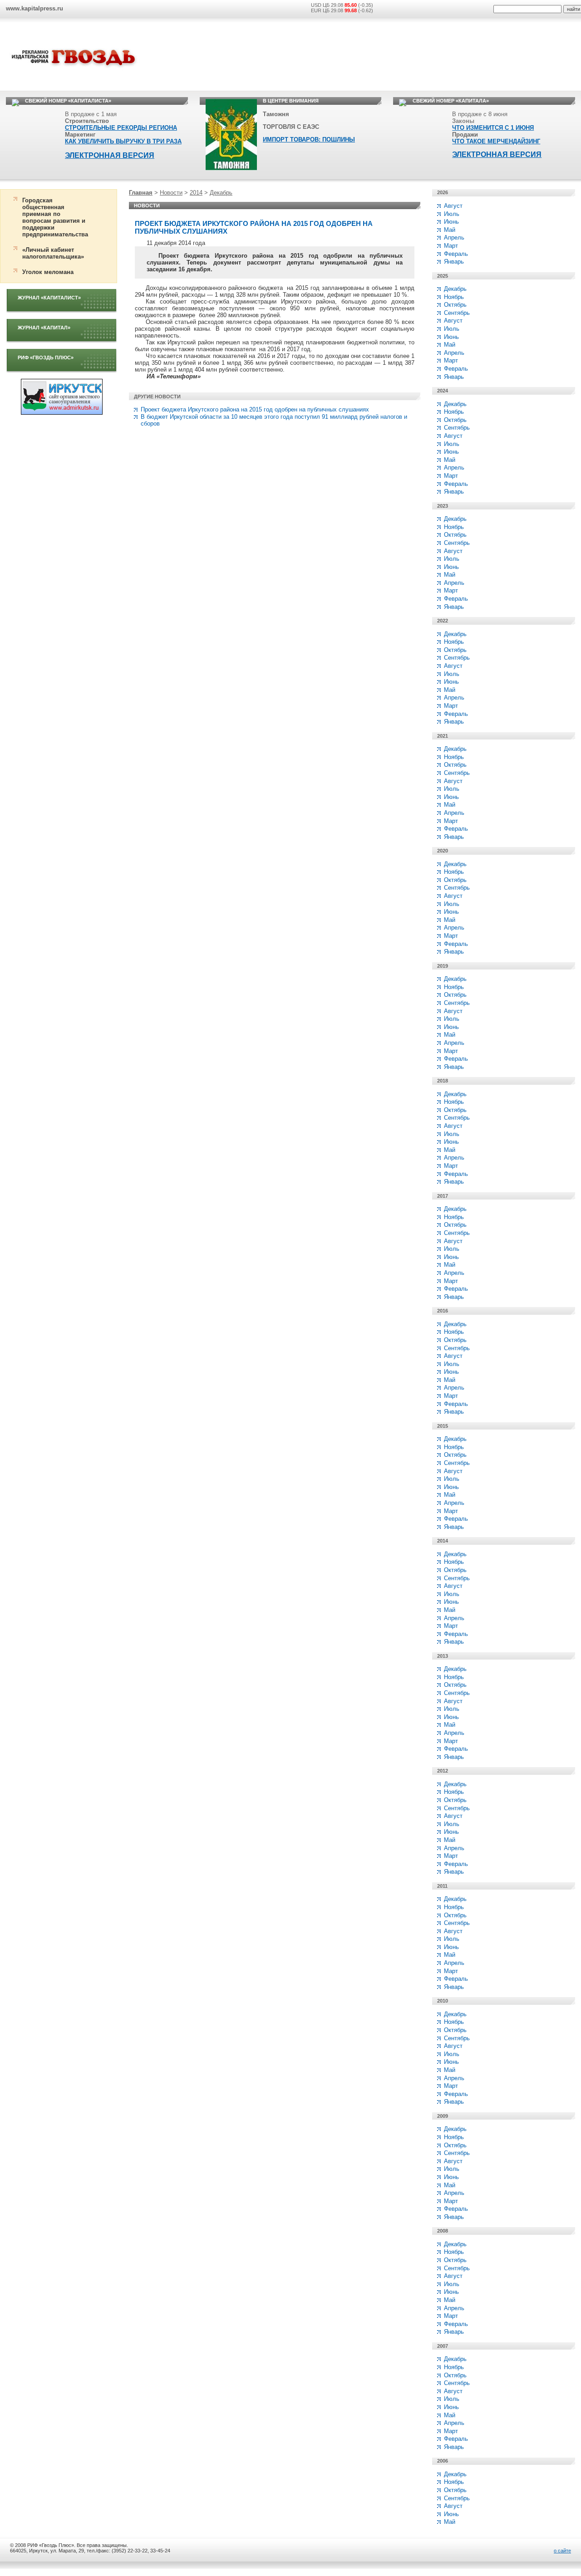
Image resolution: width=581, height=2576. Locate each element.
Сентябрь (457, 313)
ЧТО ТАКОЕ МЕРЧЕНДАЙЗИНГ (496, 141)
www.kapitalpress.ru (34, 8)
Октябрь (455, 305)
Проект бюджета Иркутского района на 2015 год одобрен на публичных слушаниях (255, 409)
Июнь (451, 222)
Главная (141, 193)
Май (450, 230)
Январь (454, 262)
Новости (171, 193)
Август (453, 206)
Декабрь (221, 193)
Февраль (456, 254)
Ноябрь (454, 297)
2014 (196, 193)
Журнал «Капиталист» (49, 298)
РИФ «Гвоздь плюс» (46, 358)
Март (451, 246)
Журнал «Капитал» (44, 328)
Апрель (454, 238)
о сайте (562, 2551)
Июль (452, 214)
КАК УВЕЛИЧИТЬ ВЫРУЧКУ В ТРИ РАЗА (123, 141)
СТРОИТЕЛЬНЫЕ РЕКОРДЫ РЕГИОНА (121, 128)
